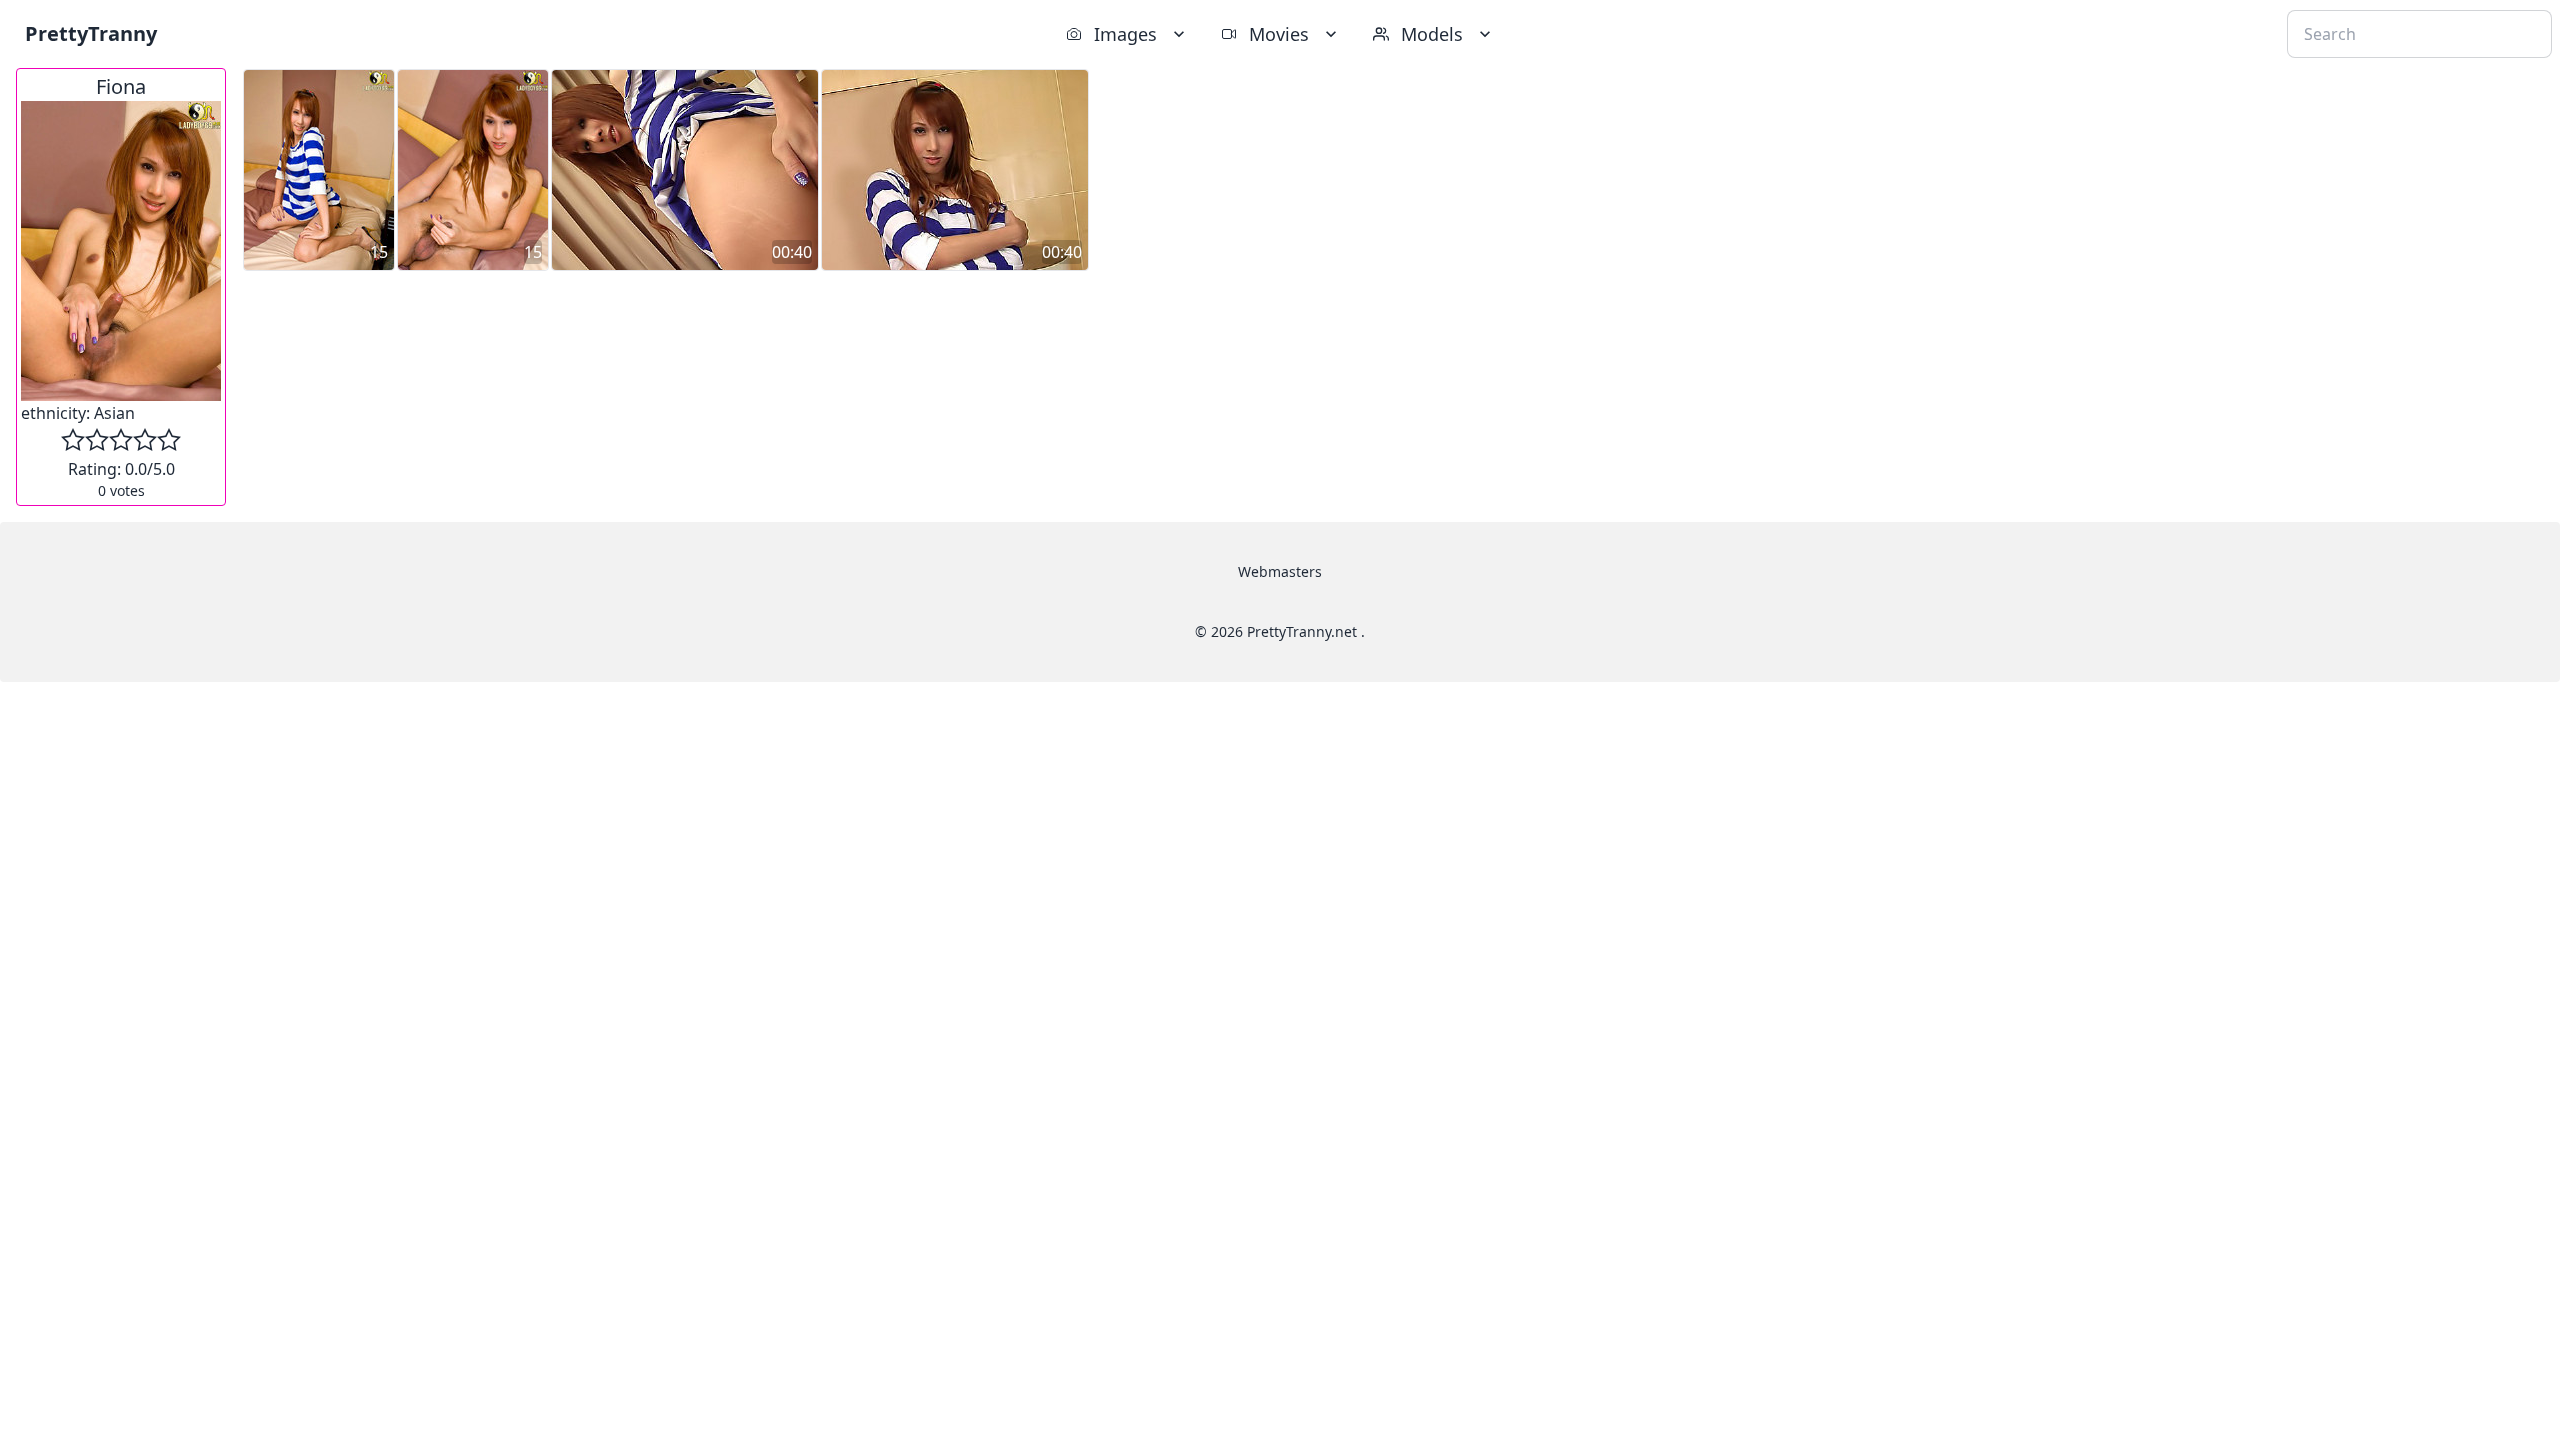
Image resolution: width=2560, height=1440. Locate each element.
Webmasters (1280, 571)
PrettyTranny (91, 33)
